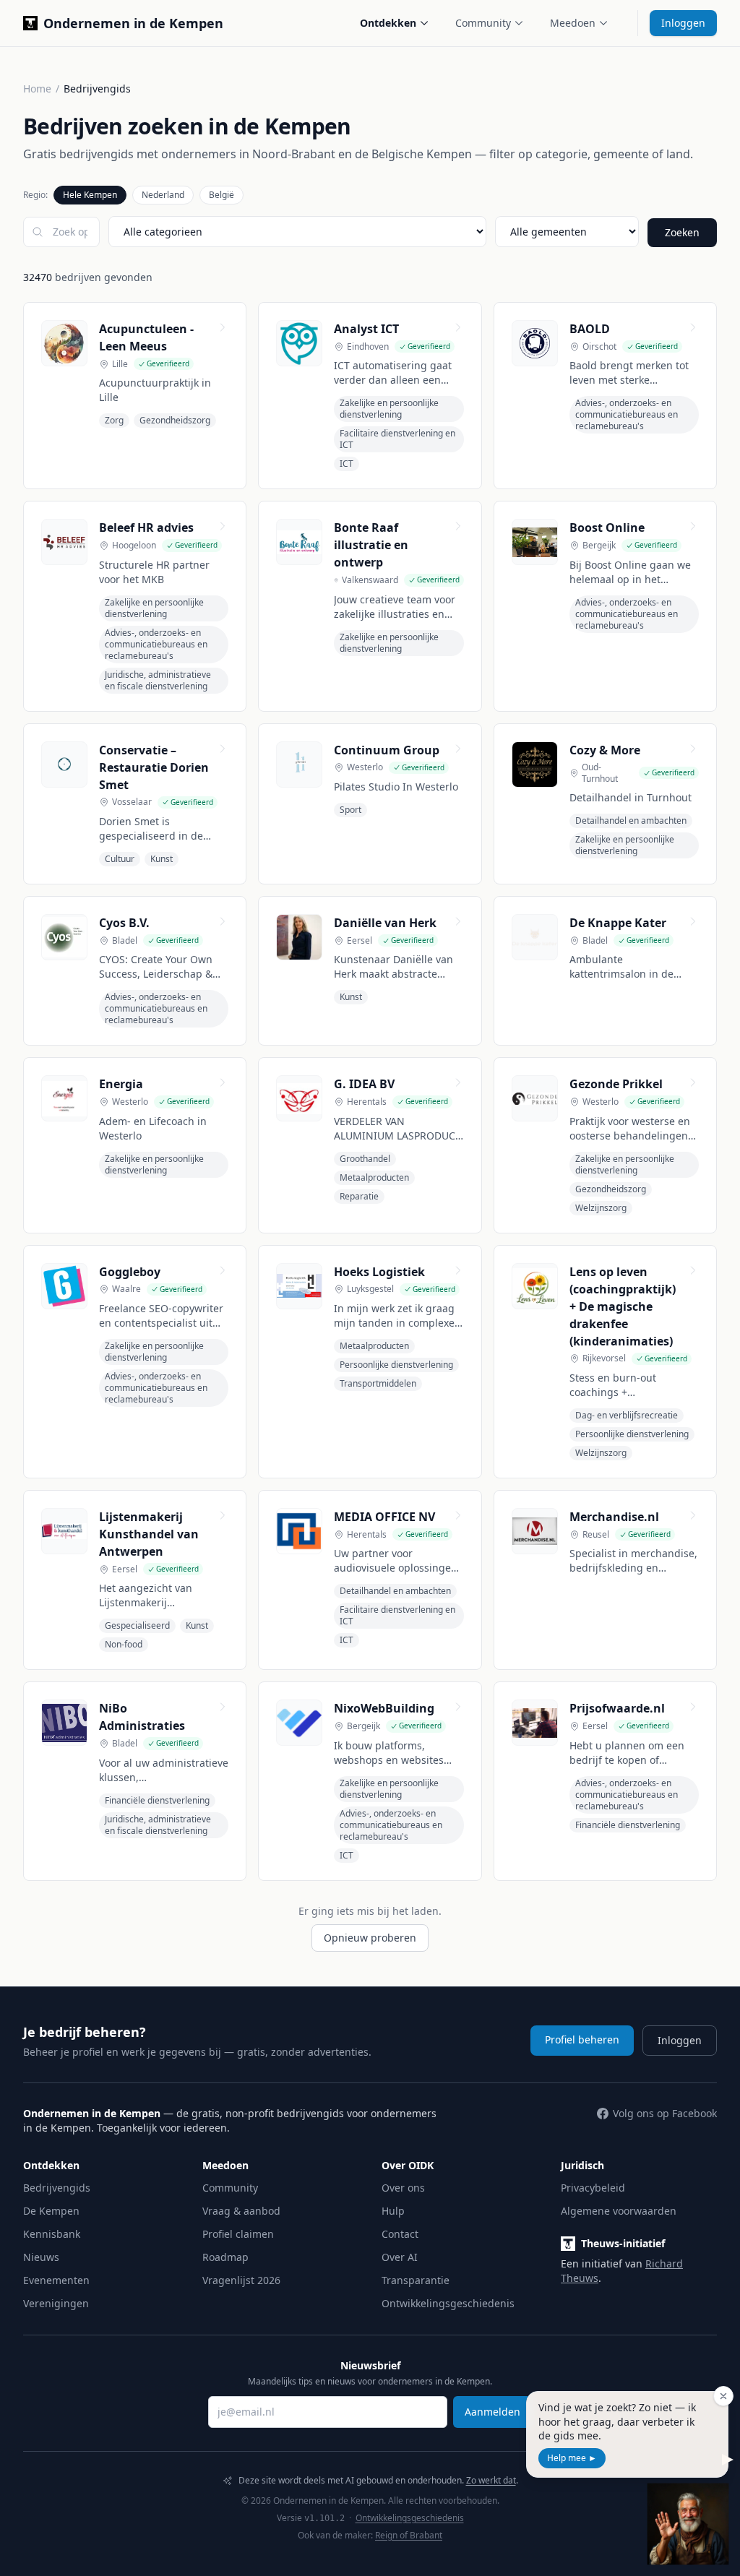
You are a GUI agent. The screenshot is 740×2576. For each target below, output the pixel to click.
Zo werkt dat (491, 2480)
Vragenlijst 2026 (241, 2280)
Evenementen (56, 2280)
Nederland (163, 195)
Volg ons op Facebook (665, 2113)
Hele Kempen (90, 195)
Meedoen (573, 23)
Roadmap (225, 2257)
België (221, 195)
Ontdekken (388, 23)
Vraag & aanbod (241, 2211)
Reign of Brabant (409, 2535)
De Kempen (51, 2211)
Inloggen (683, 23)
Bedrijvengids (57, 2188)
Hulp (393, 2211)
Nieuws (41, 2257)
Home (37, 89)
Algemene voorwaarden (619, 2211)
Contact (400, 2234)
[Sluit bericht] (723, 2396)
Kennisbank (52, 2234)
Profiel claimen (238, 2234)
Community (483, 23)
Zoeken (682, 232)
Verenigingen (56, 2303)
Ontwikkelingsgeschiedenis (448, 2303)
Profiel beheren (582, 2039)
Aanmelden (492, 2412)
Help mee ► (572, 2458)
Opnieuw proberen (370, 1938)
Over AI (400, 2257)
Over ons (403, 2188)
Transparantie (416, 2280)
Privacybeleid (593, 2188)
